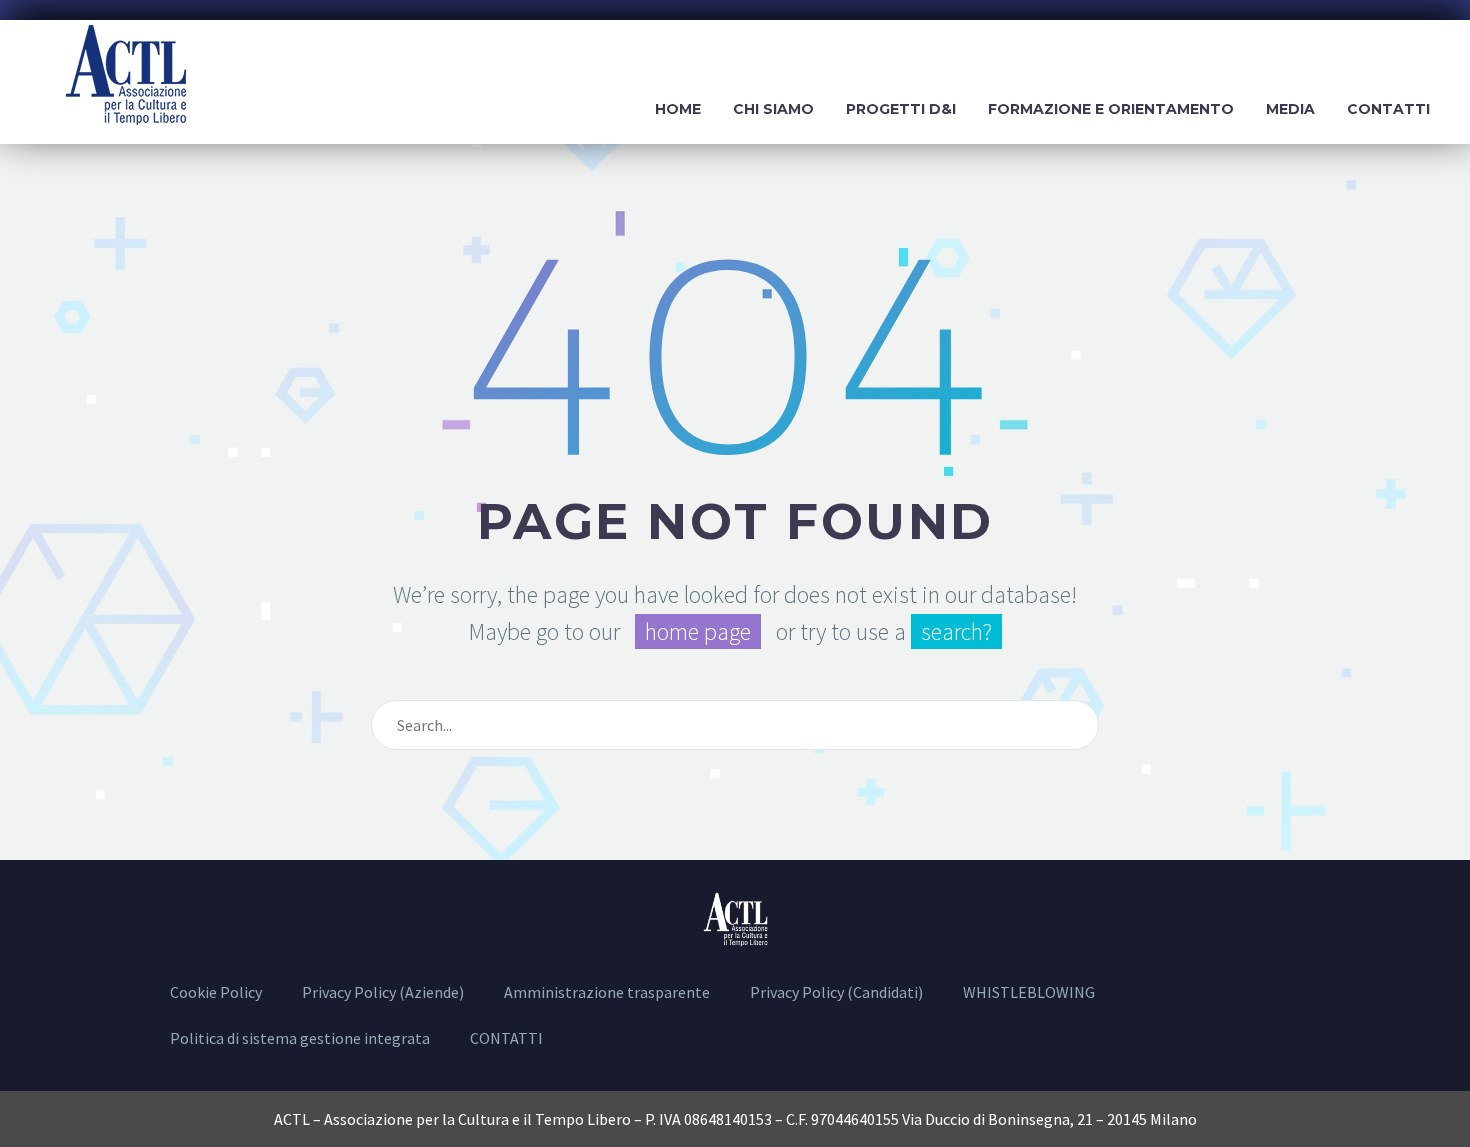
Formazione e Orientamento (1111, 109)
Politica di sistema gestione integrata (300, 1038)
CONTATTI (506, 1038)
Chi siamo (773, 109)
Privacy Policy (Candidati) (836, 992)
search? (956, 631)
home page (698, 631)
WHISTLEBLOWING (1029, 992)
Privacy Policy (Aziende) (383, 992)
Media (1290, 109)
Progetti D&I (901, 109)
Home (678, 109)
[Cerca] (1075, 725)
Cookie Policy (216, 992)
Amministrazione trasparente (607, 992)
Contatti (1388, 109)
